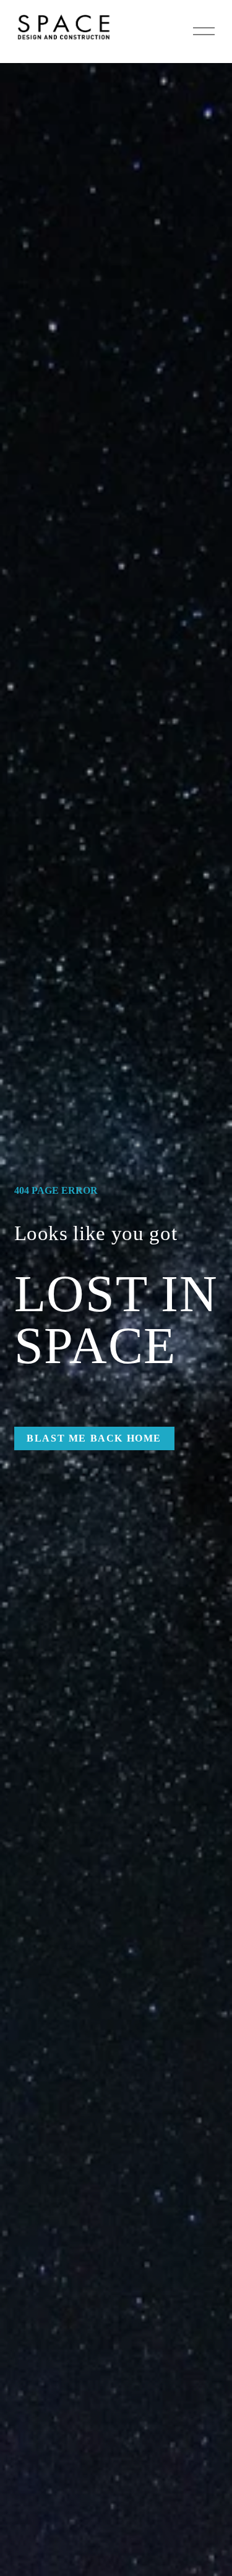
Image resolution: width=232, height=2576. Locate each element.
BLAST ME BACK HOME (94, 1438)
